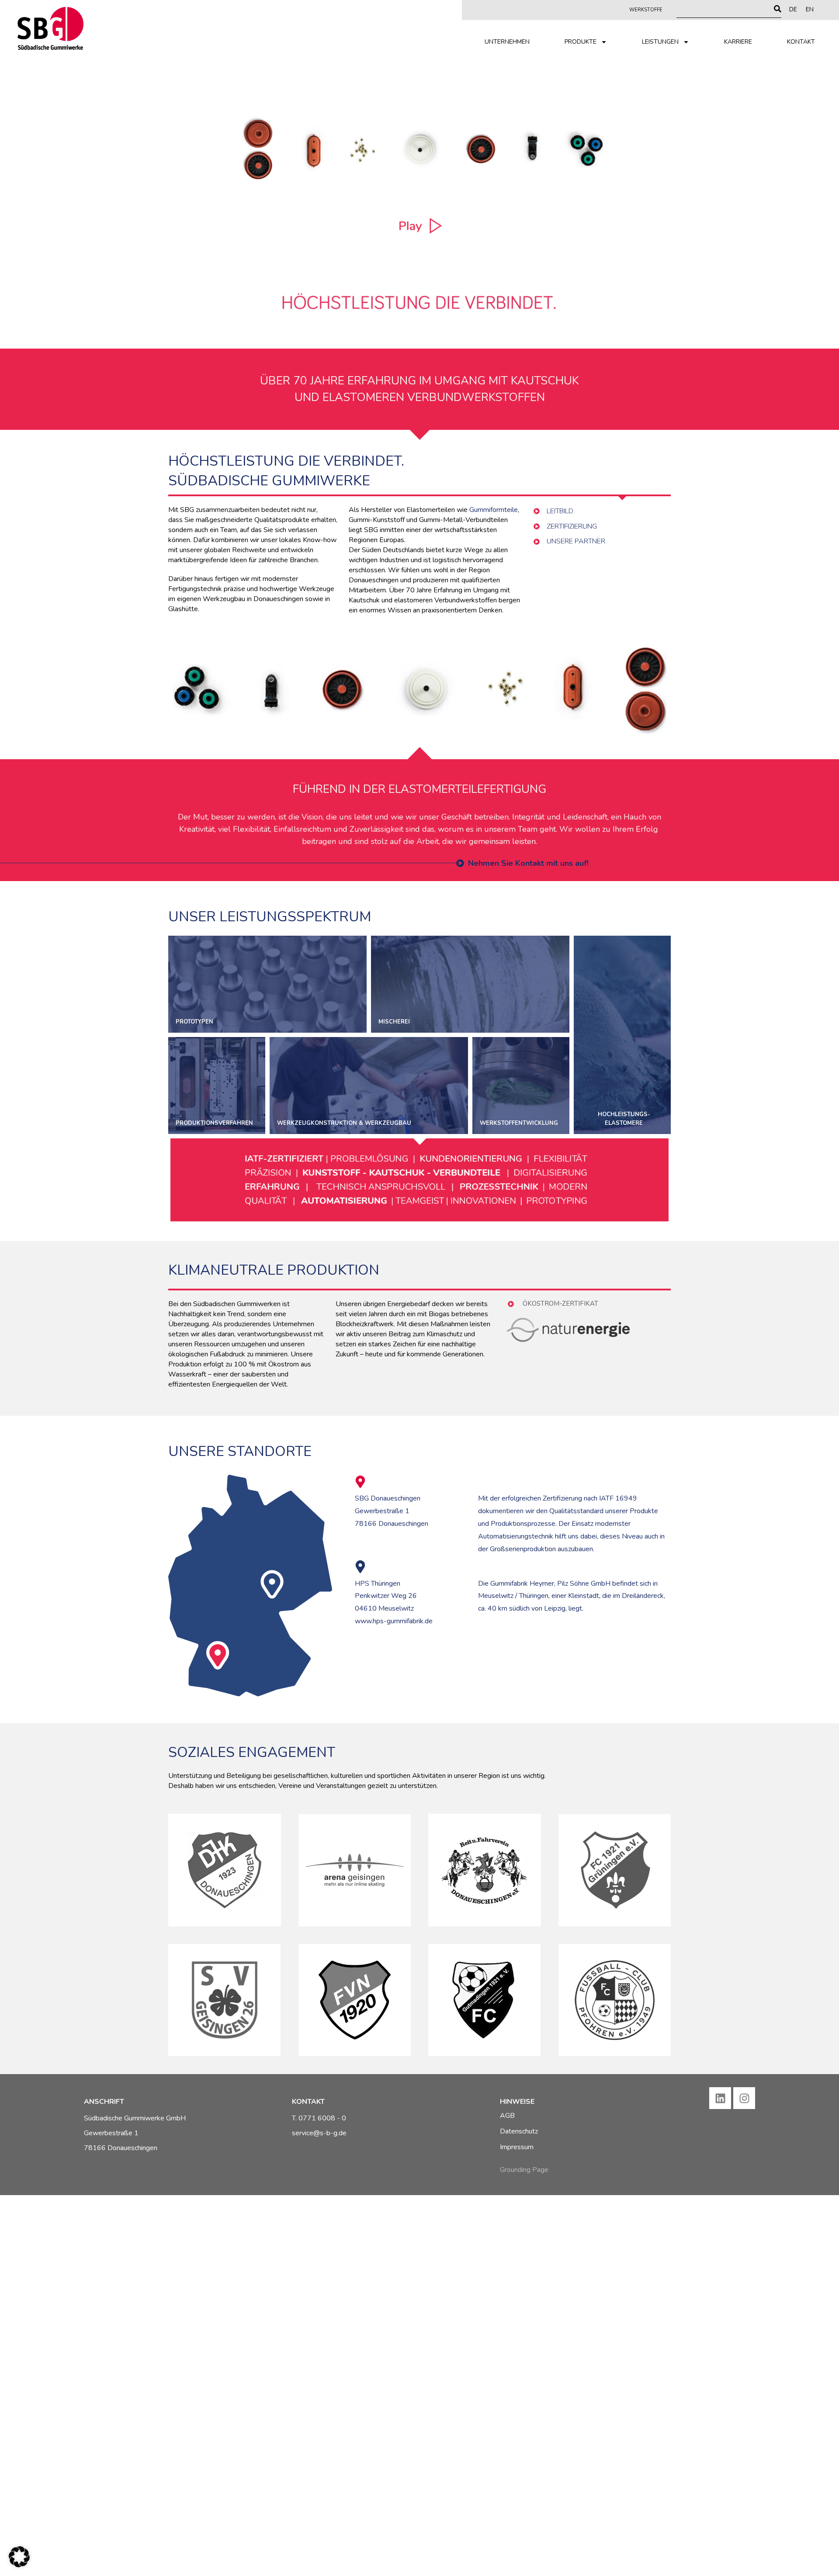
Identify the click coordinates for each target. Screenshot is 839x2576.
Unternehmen (507, 42)
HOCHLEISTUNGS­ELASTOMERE (622, 1035)
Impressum (517, 2147)
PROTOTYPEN (267, 984)
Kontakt (801, 42)
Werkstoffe (646, 10)
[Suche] (778, 9)
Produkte (581, 42)
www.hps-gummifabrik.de (394, 1621)
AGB (507, 2116)
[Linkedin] (720, 2098)
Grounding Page (524, 2170)
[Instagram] (744, 2098)
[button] (19, 2557)
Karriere (738, 42)
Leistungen (660, 42)
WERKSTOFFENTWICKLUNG (521, 1086)
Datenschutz (519, 2131)
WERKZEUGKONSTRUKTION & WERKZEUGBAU (369, 1086)
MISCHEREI (470, 984)
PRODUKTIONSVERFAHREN (217, 1086)
